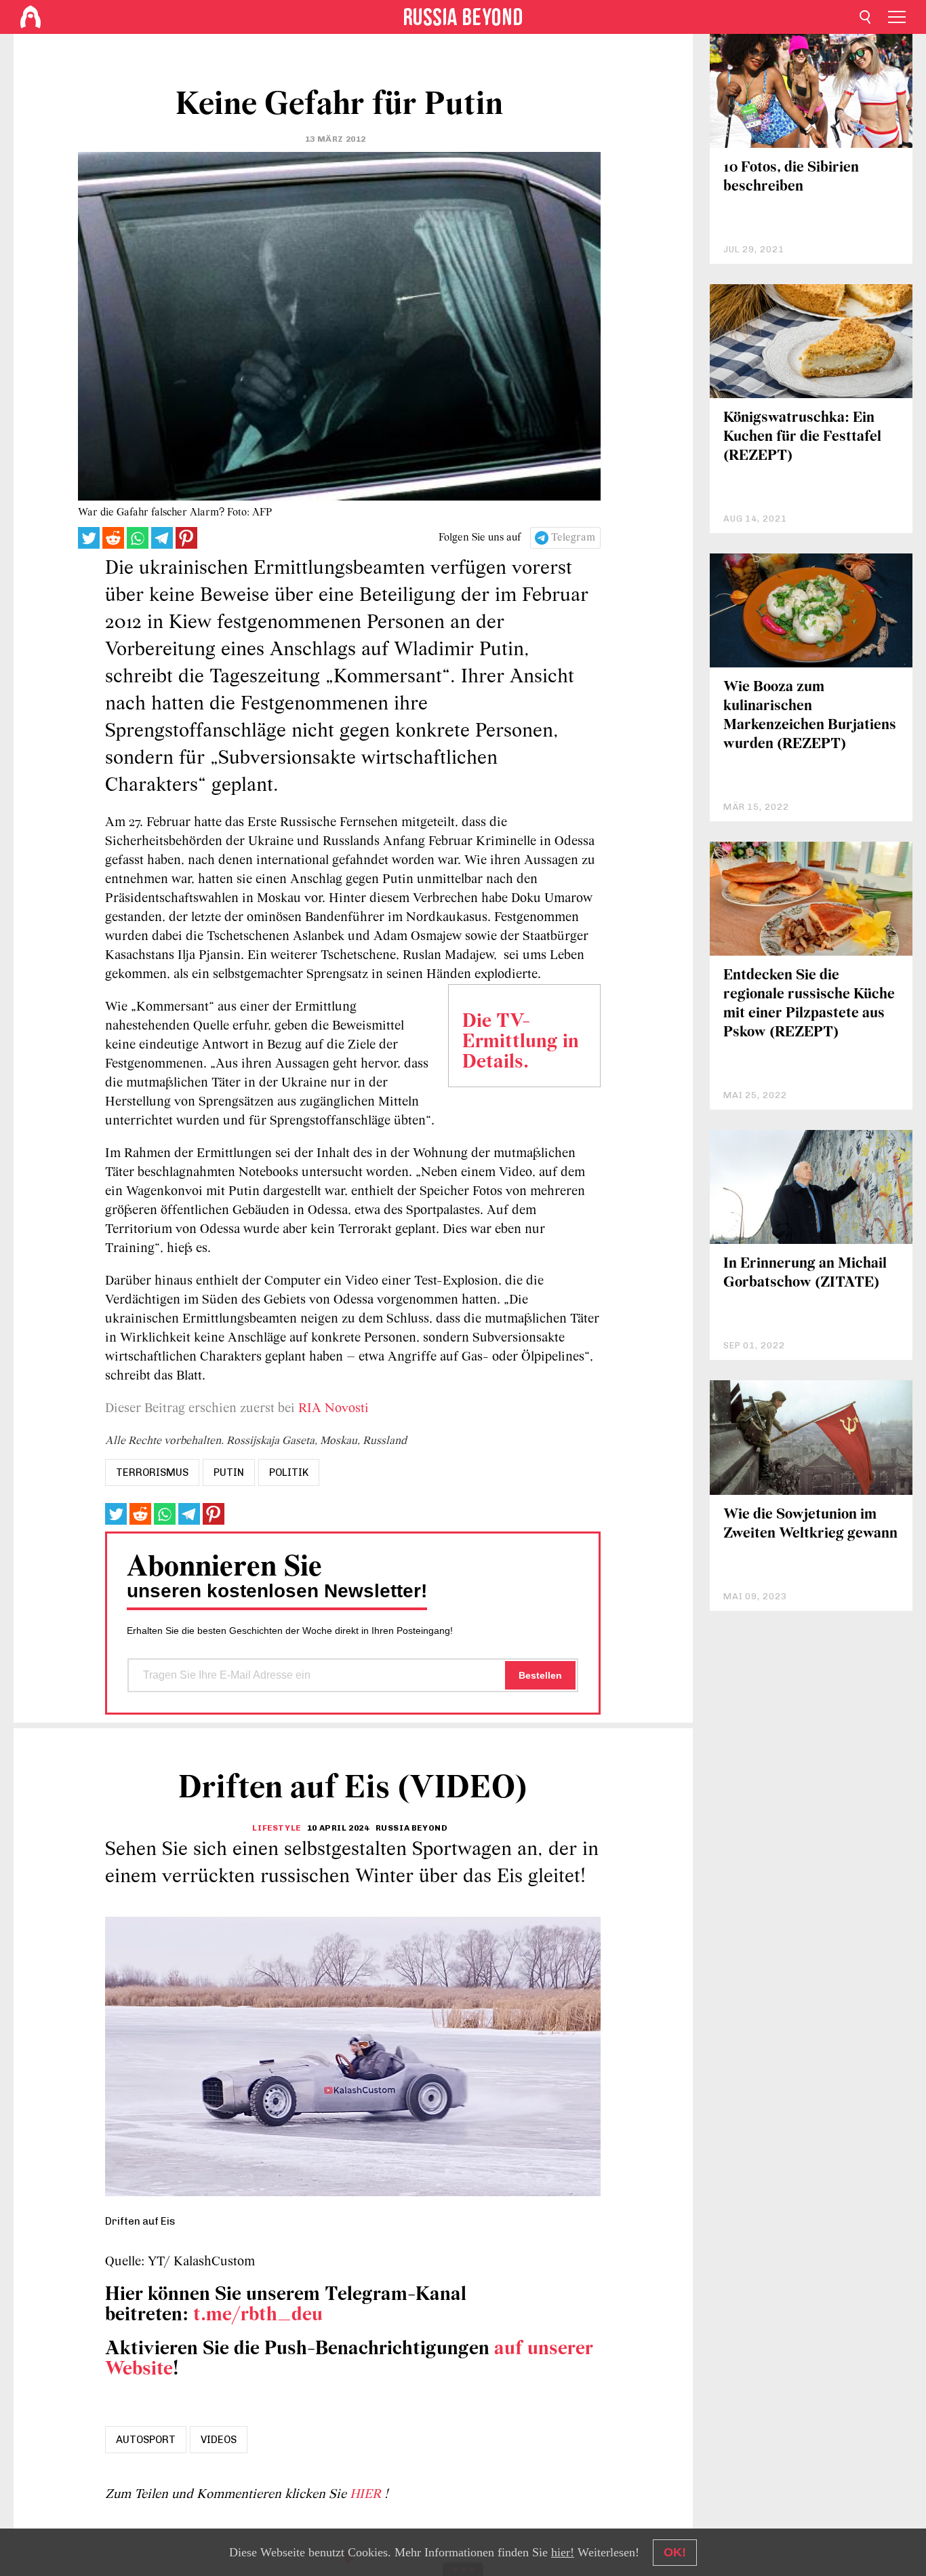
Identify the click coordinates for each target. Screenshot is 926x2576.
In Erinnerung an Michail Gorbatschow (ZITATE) (805, 1273)
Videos (219, 2440)
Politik (289, 1472)
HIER (367, 2495)
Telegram (573, 538)
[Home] (31, 17)
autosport (146, 2440)
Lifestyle (276, 1828)
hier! (563, 2552)
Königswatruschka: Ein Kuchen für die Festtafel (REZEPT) (802, 437)
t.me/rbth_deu (258, 2315)
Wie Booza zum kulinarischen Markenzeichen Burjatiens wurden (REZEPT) (810, 716)
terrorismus (152, 1472)
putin (229, 1472)
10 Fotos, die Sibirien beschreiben (791, 177)
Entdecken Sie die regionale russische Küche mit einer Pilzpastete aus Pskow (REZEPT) (809, 1004)
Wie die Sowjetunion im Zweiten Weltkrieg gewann (810, 1524)
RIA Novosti (332, 1409)
